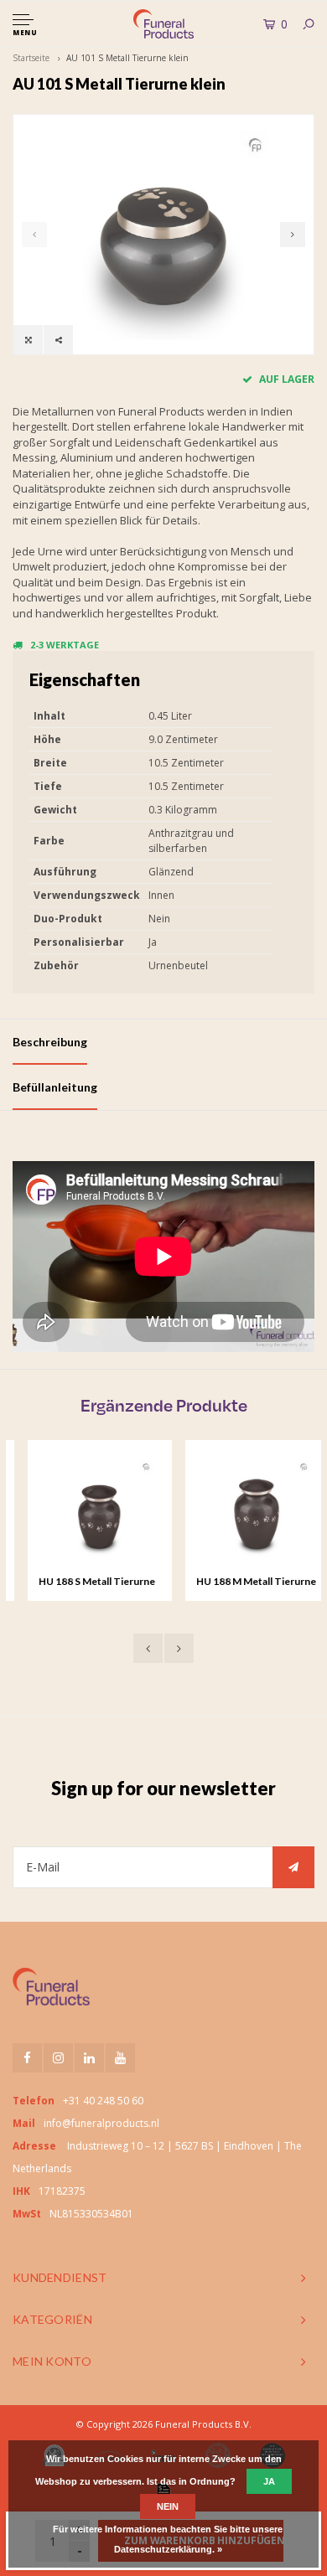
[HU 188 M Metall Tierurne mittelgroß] (242, 1512)
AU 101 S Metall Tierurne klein (127, 58)
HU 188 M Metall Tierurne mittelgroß (241, 1582)
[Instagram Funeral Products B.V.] (58, 2058)
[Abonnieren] (293, 1867)
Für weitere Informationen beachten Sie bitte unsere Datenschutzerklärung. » (168, 2539)
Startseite (31, 58)
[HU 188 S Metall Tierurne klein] (85, 1512)
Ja (269, 2481)
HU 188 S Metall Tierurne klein (82, 1582)
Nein (168, 2506)
